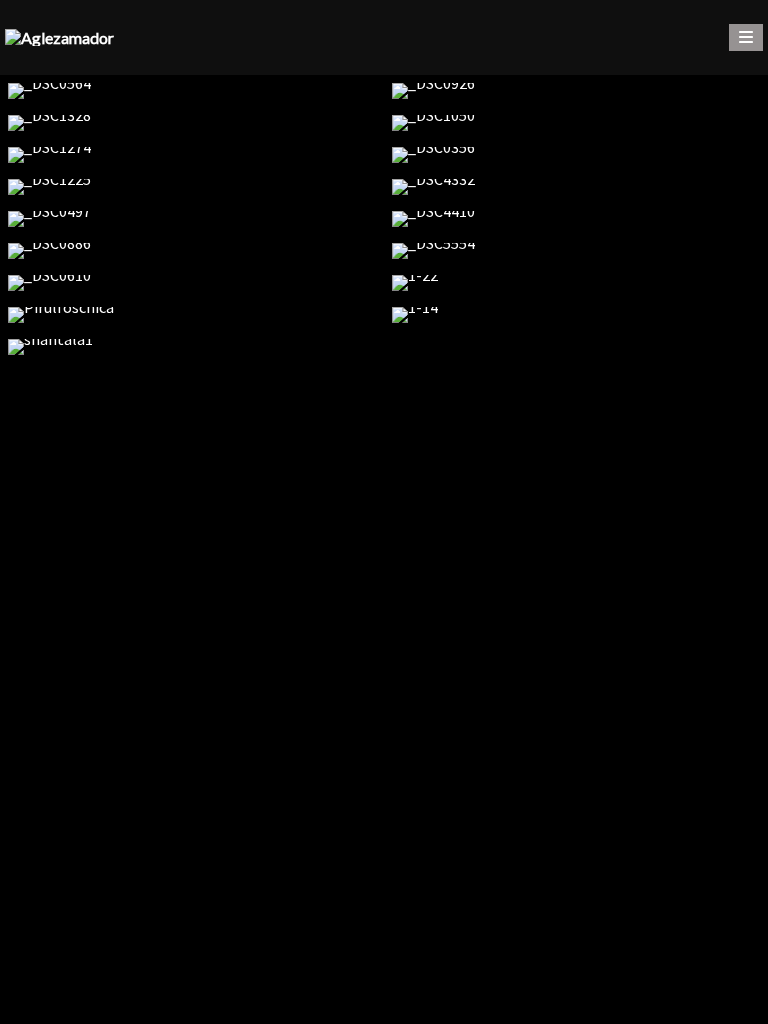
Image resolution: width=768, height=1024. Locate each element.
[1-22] (576, 283)
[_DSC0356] (576, 155)
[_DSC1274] (192, 155)
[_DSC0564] (192, 91)
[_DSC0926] (576, 91)
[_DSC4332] (576, 187)
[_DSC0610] (192, 283)
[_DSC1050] (576, 123)
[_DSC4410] (576, 219)
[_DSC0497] (192, 219)
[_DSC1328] (192, 123)
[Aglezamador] (59, 37)
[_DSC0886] (192, 251)
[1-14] (576, 315)
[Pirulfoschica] (192, 315)
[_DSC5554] (576, 251)
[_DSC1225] (192, 187)
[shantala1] (192, 347)
